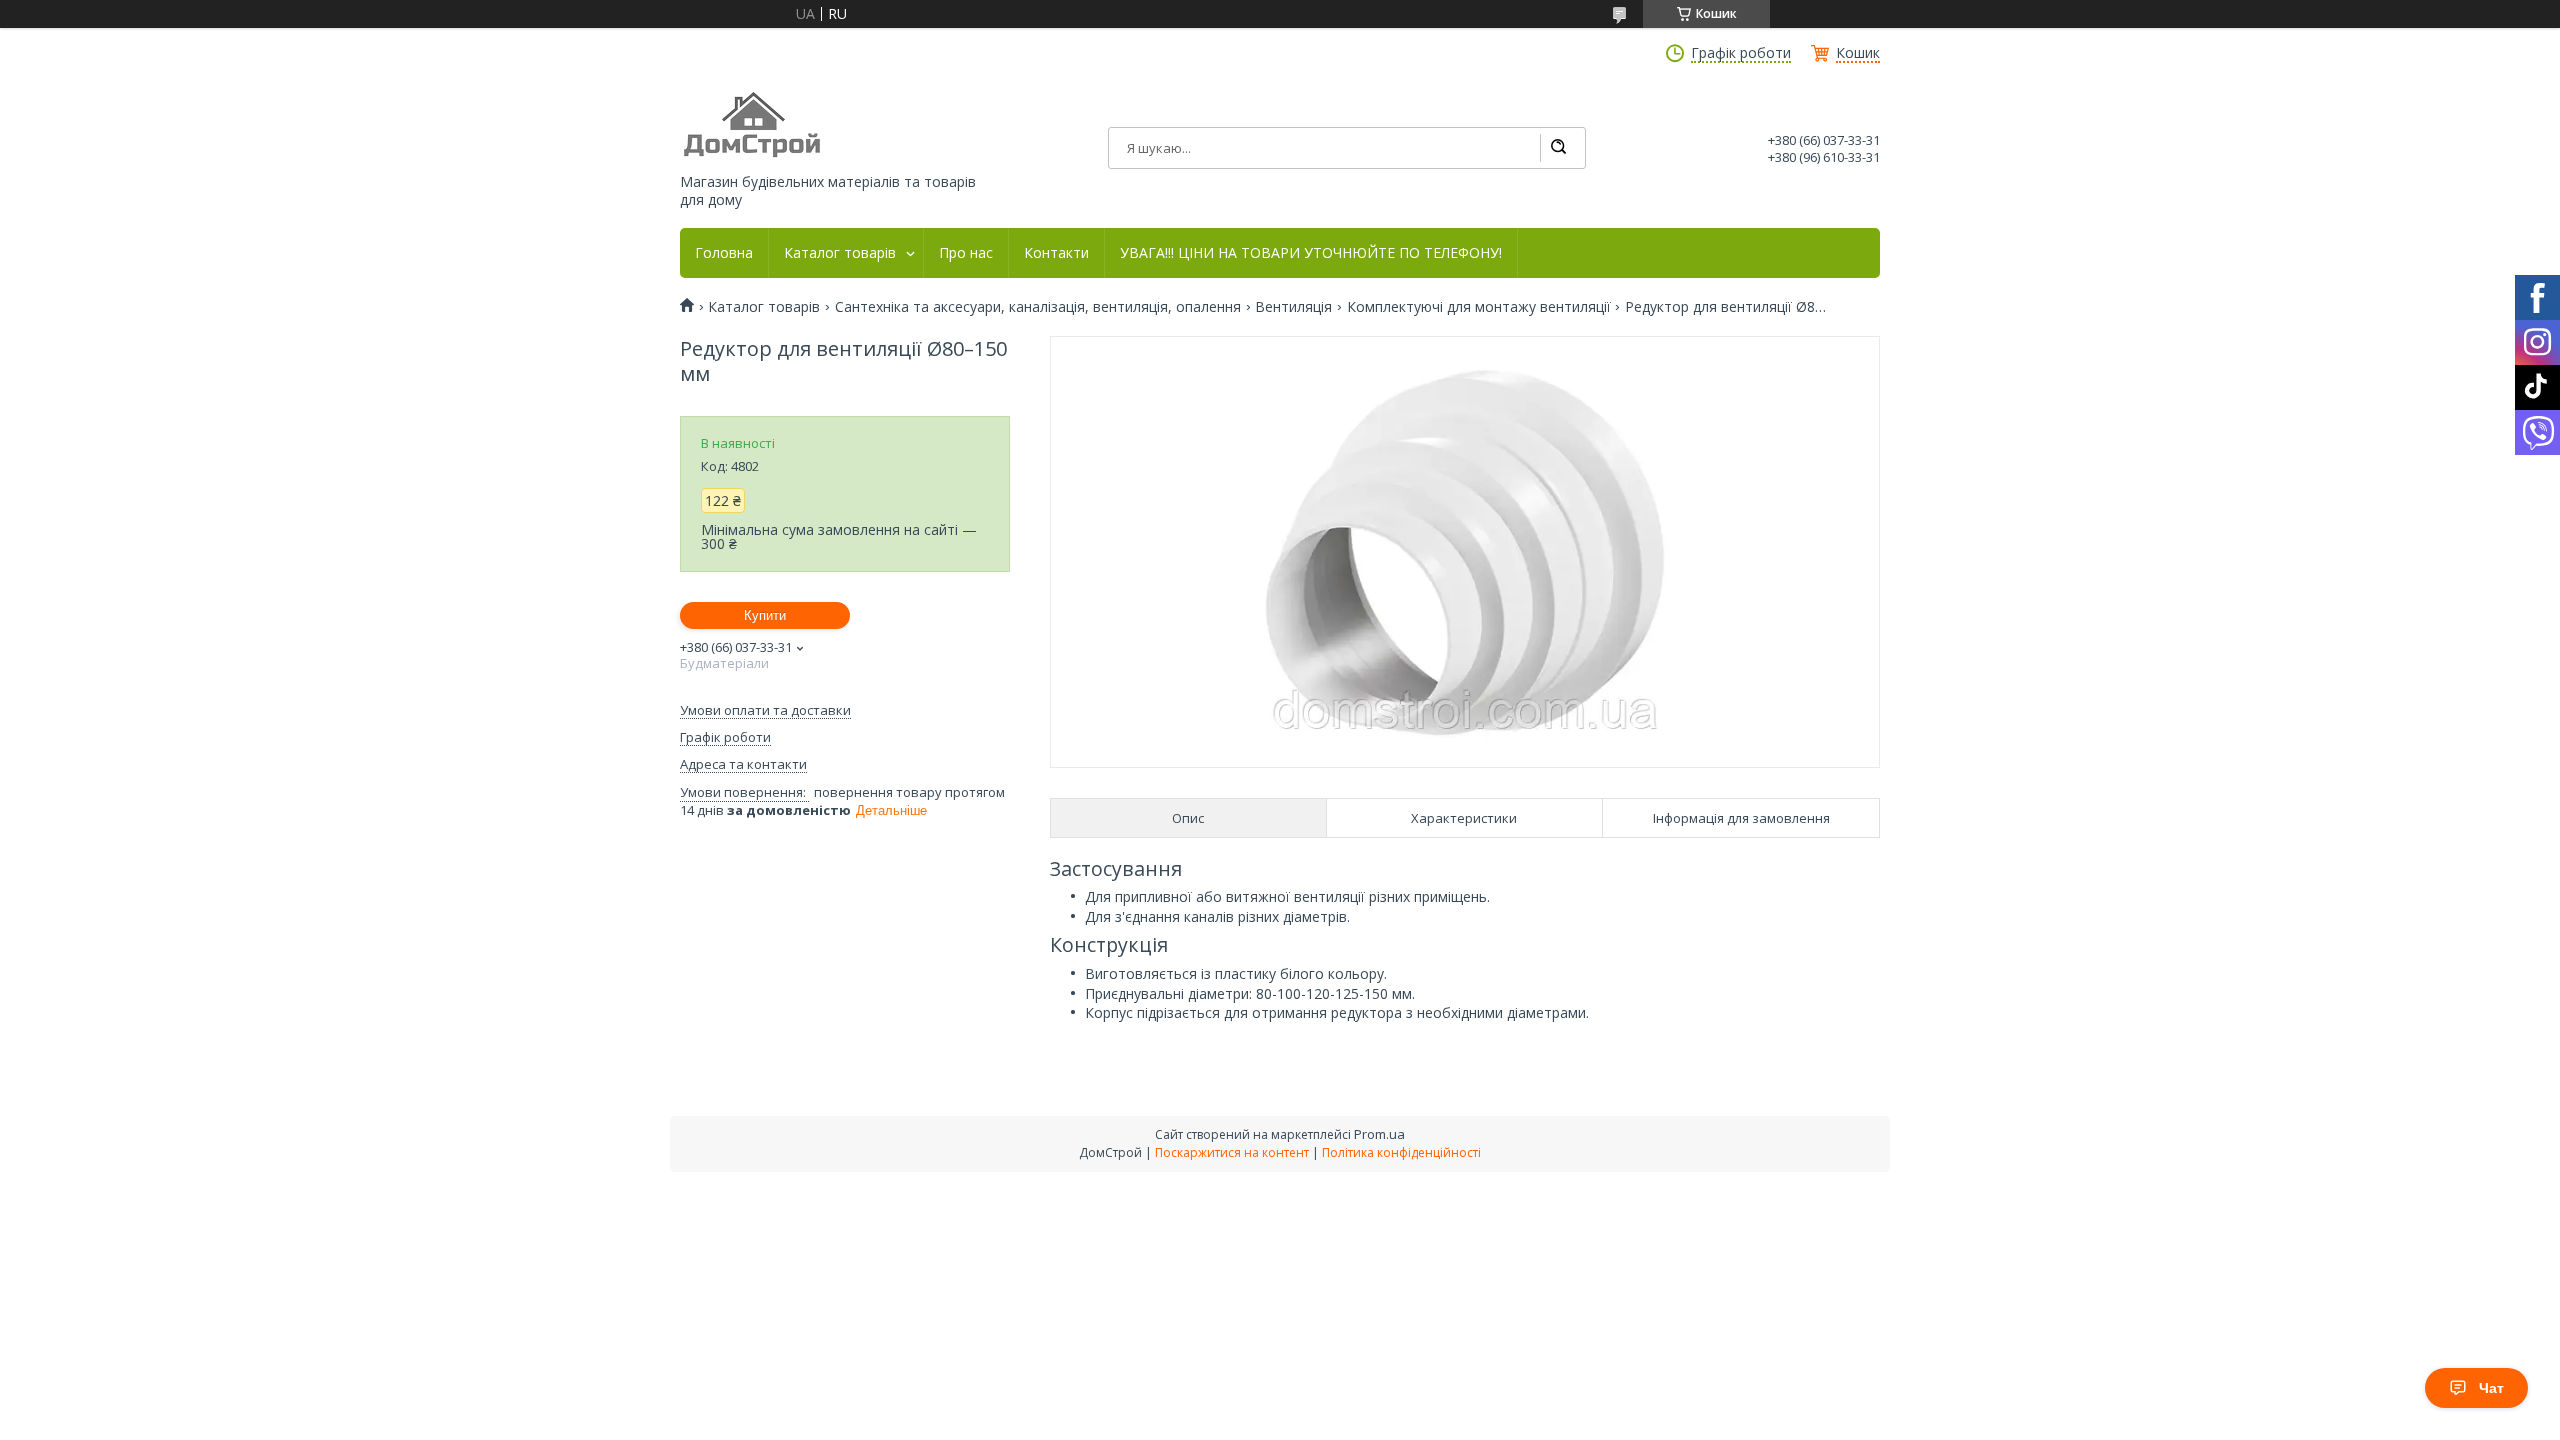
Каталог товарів (840, 253)
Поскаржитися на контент (1232, 1152)
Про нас (966, 253)
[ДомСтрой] (753, 125)
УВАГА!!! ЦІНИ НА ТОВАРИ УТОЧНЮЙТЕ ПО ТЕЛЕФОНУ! (1311, 253)
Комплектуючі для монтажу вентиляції (1479, 307)
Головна (724, 253)
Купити (765, 615)
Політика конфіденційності (1401, 1152)
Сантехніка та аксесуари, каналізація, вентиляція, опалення (1038, 307)
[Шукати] (1558, 148)
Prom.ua (1379, 1134)
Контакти (1056, 253)
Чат (2491, 1388)
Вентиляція (1293, 307)
